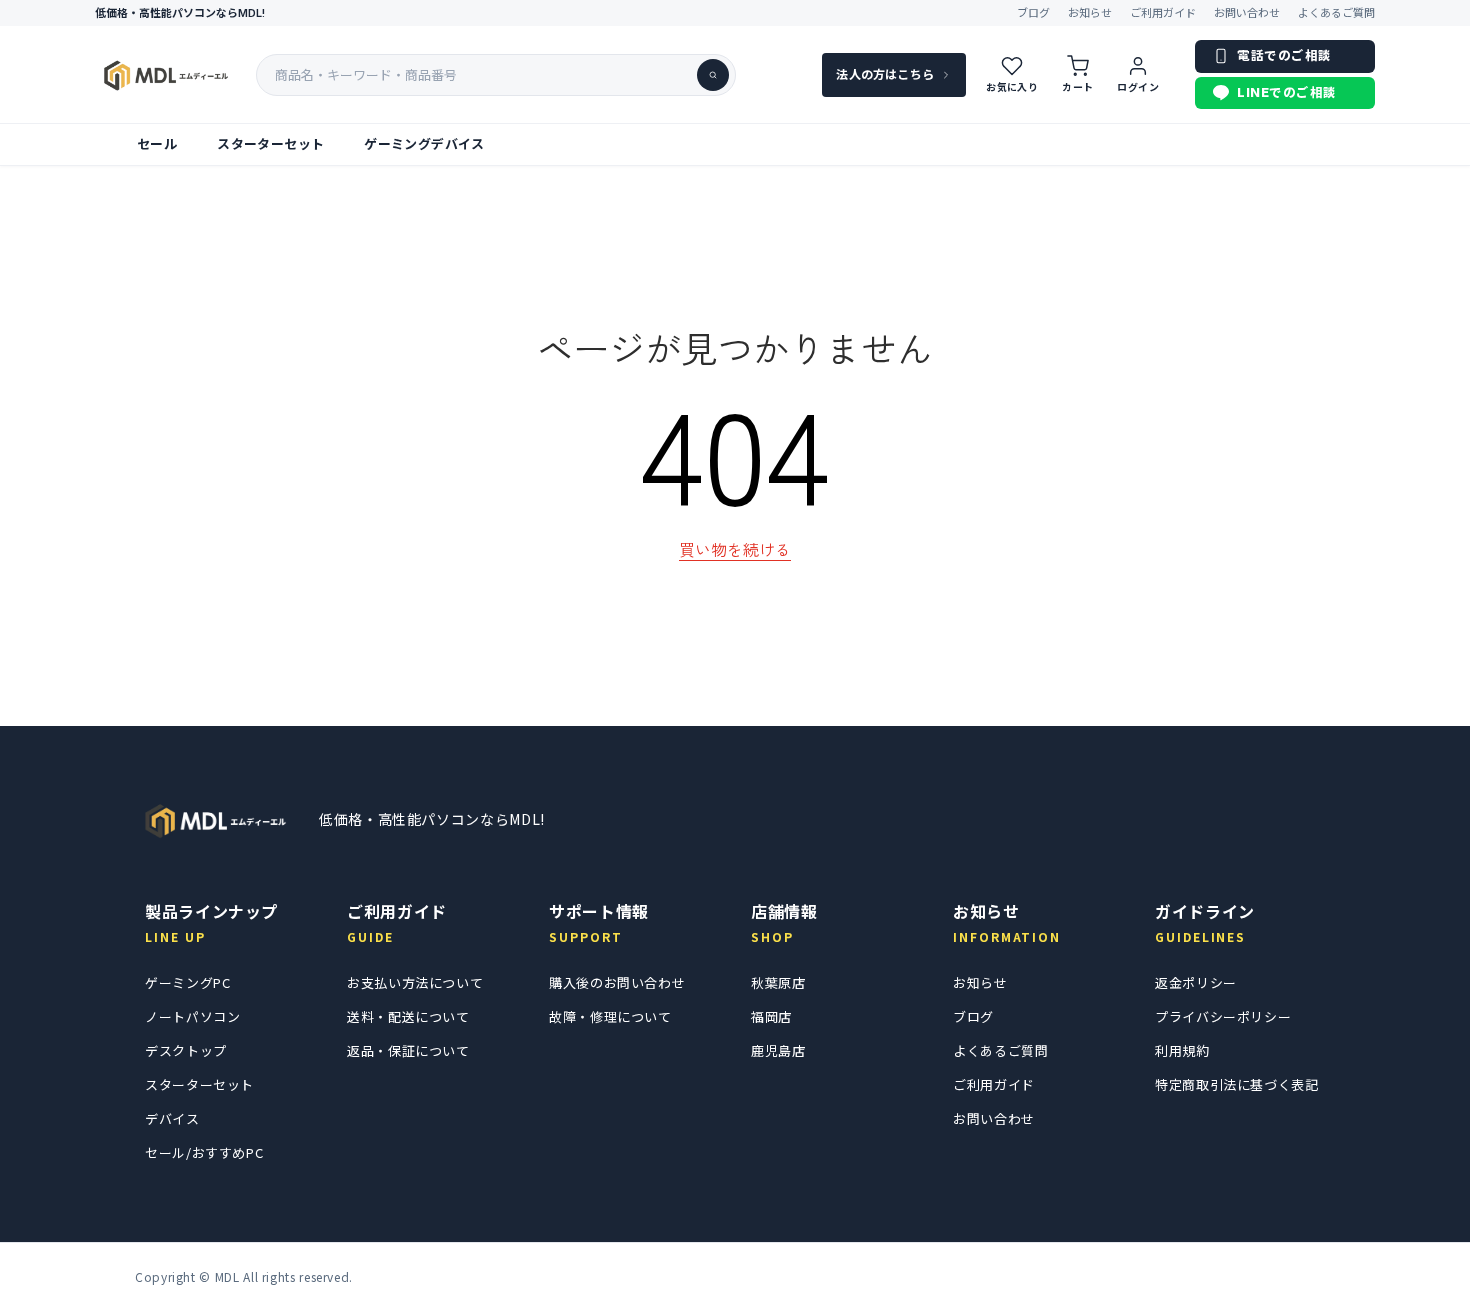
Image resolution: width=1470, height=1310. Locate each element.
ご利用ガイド (1163, 13)
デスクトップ (186, 1050)
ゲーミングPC (187, 982)
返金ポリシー (1196, 982)
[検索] (713, 75)
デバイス (172, 1118)
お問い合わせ (1247, 13)
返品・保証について (408, 1050)
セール (157, 144)
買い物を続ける (735, 549)
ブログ (1033, 13)
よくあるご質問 (1336, 13)
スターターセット (270, 144)
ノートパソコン (192, 1016)
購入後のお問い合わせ (617, 982)
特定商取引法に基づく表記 (1237, 1084)
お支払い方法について (415, 982)
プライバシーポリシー (1223, 1016)
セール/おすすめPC (204, 1152)
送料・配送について (408, 1016)
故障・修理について (610, 1016)
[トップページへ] (215, 820)
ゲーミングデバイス (424, 144)
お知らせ (1090, 13)
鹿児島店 (778, 1050)
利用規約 (1182, 1050)
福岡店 (771, 1016)
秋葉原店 (778, 982)
